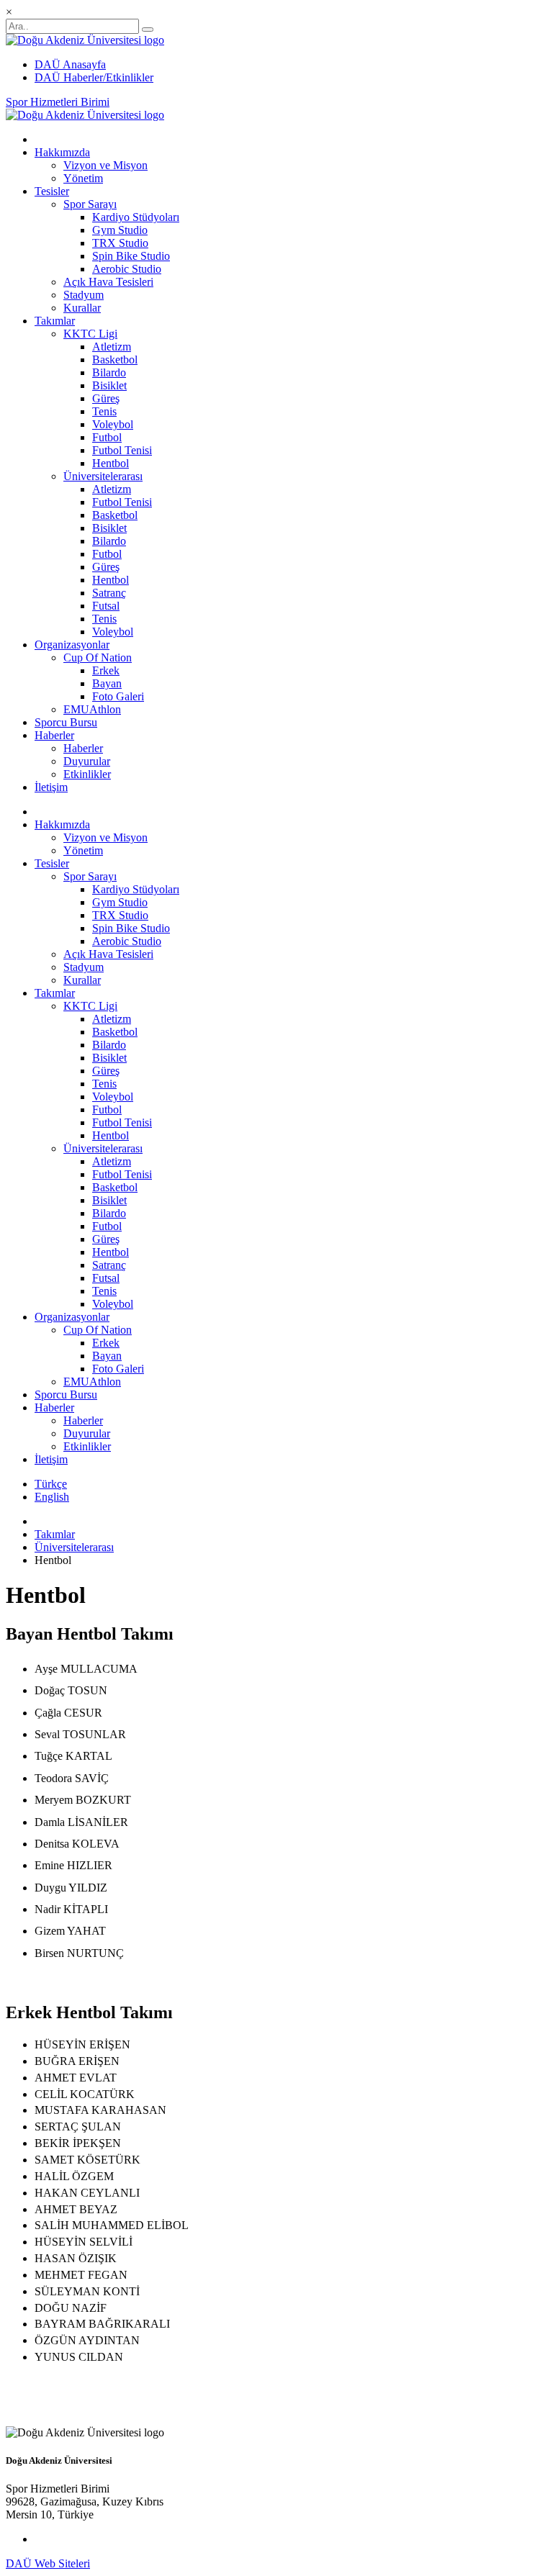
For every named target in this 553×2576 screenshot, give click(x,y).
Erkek (106, 670)
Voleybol (113, 424)
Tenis (104, 411)
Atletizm (112, 347)
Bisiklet (109, 385)
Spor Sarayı (90, 204)
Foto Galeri (118, 696)
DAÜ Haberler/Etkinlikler (94, 77)
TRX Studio (120, 243)
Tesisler (52, 191)
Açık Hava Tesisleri (108, 282)
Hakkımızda (62, 152)
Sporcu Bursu (66, 722)
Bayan (107, 683)
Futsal (106, 606)
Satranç (109, 593)
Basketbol (115, 360)
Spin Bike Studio (131, 256)
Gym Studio (120, 230)
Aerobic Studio (127, 269)
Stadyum (84, 295)
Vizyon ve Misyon (105, 165)
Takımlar (55, 321)
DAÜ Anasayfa (70, 64)
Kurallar (82, 308)
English (52, 1497)
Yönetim (83, 178)
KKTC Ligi (90, 334)
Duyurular (87, 761)
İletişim (51, 787)
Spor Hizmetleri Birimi (58, 102)
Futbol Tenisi (122, 450)
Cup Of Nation (98, 657)
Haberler (54, 735)
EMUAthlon (92, 709)
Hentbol (111, 463)
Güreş (106, 398)
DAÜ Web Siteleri (48, 2563)
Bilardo (109, 372)
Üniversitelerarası (103, 476)
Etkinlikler (87, 774)
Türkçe (51, 1484)
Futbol (107, 437)
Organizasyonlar (72, 645)
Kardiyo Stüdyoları (136, 217)
